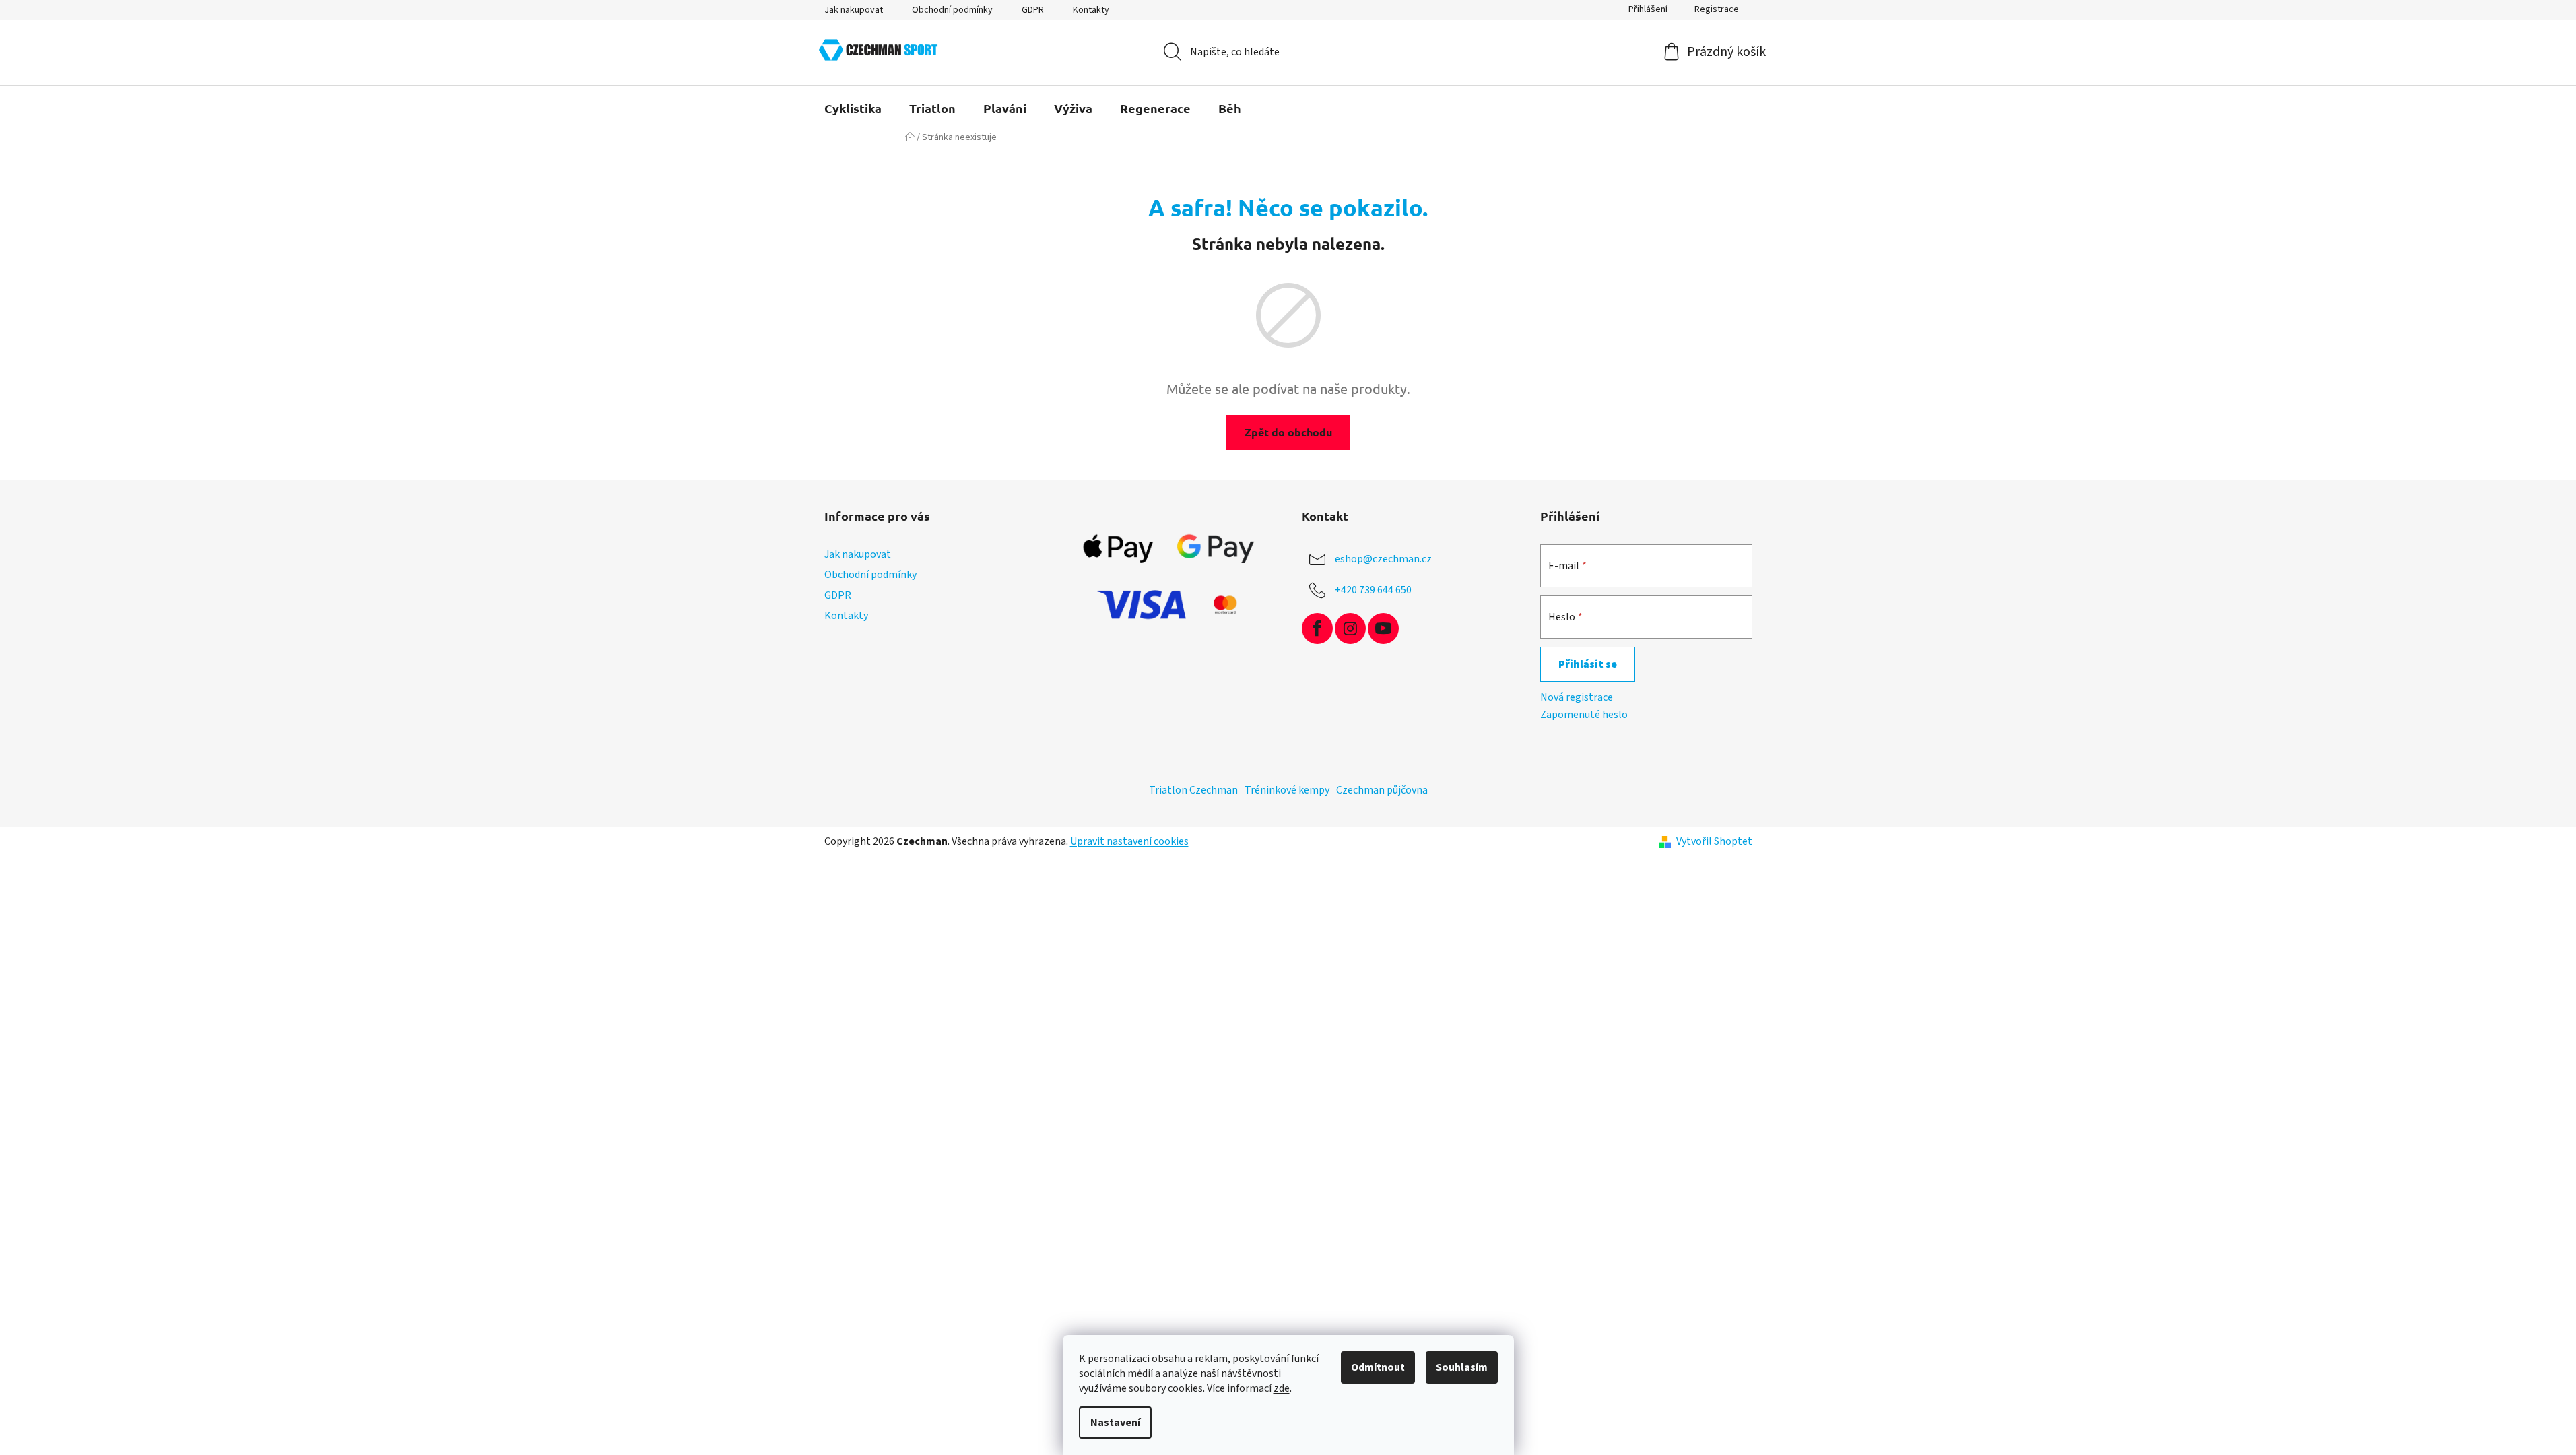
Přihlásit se (1588, 664)
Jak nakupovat (854, 10)
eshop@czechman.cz (1383, 559)
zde (1282, 1388)
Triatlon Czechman (1193, 790)
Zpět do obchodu (1288, 432)
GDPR (1033, 10)
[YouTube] (1383, 628)
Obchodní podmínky (952, 10)
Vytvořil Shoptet (1714, 841)
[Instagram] (1350, 628)
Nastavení (1115, 1423)
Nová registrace (1577, 697)
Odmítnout (1378, 1367)
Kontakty (1091, 10)
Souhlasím (1462, 1367)
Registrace (1717, 9)
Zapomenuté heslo (1584, 715)
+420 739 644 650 (1373, 590)
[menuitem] (853, 108)
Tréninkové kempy (1287, 790)
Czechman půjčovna (1382, 790)
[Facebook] (1317, 628)
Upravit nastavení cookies (1129, 841)
